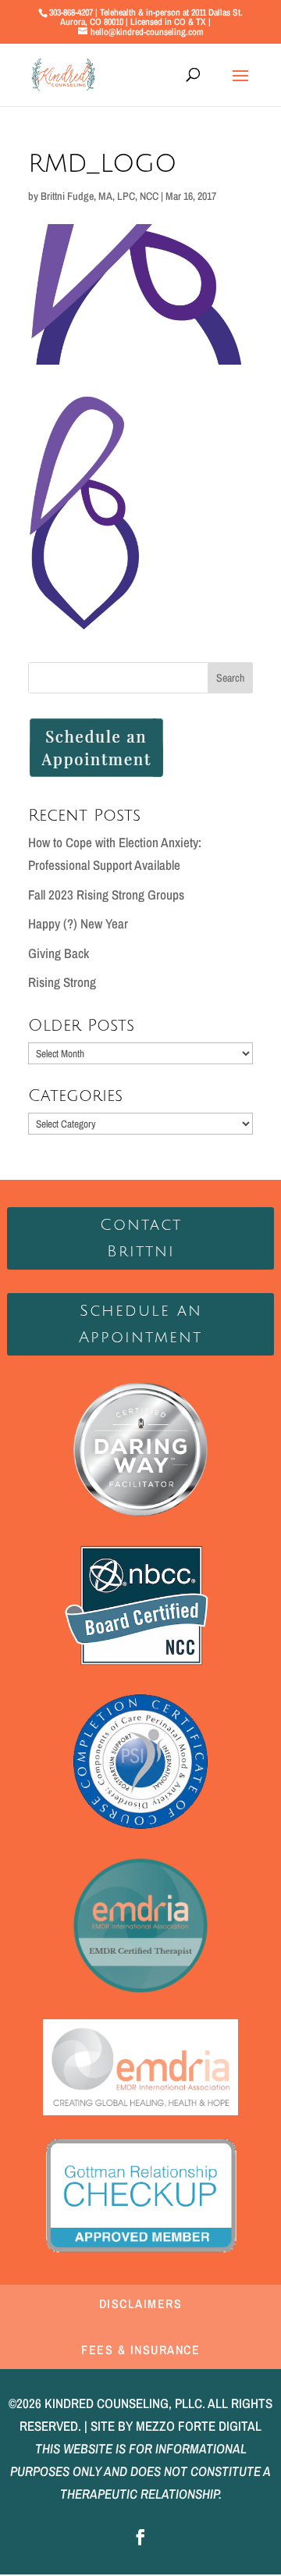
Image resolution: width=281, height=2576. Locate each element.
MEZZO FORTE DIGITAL (199, 2426)
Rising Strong (62, 982)
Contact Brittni (141, 1238)
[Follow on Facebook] (140, 2537)
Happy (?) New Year (78, 923)
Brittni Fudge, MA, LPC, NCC (100, 196)
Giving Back (59, 953)
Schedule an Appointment (140, 1324)
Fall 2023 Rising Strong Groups (106, 894)
